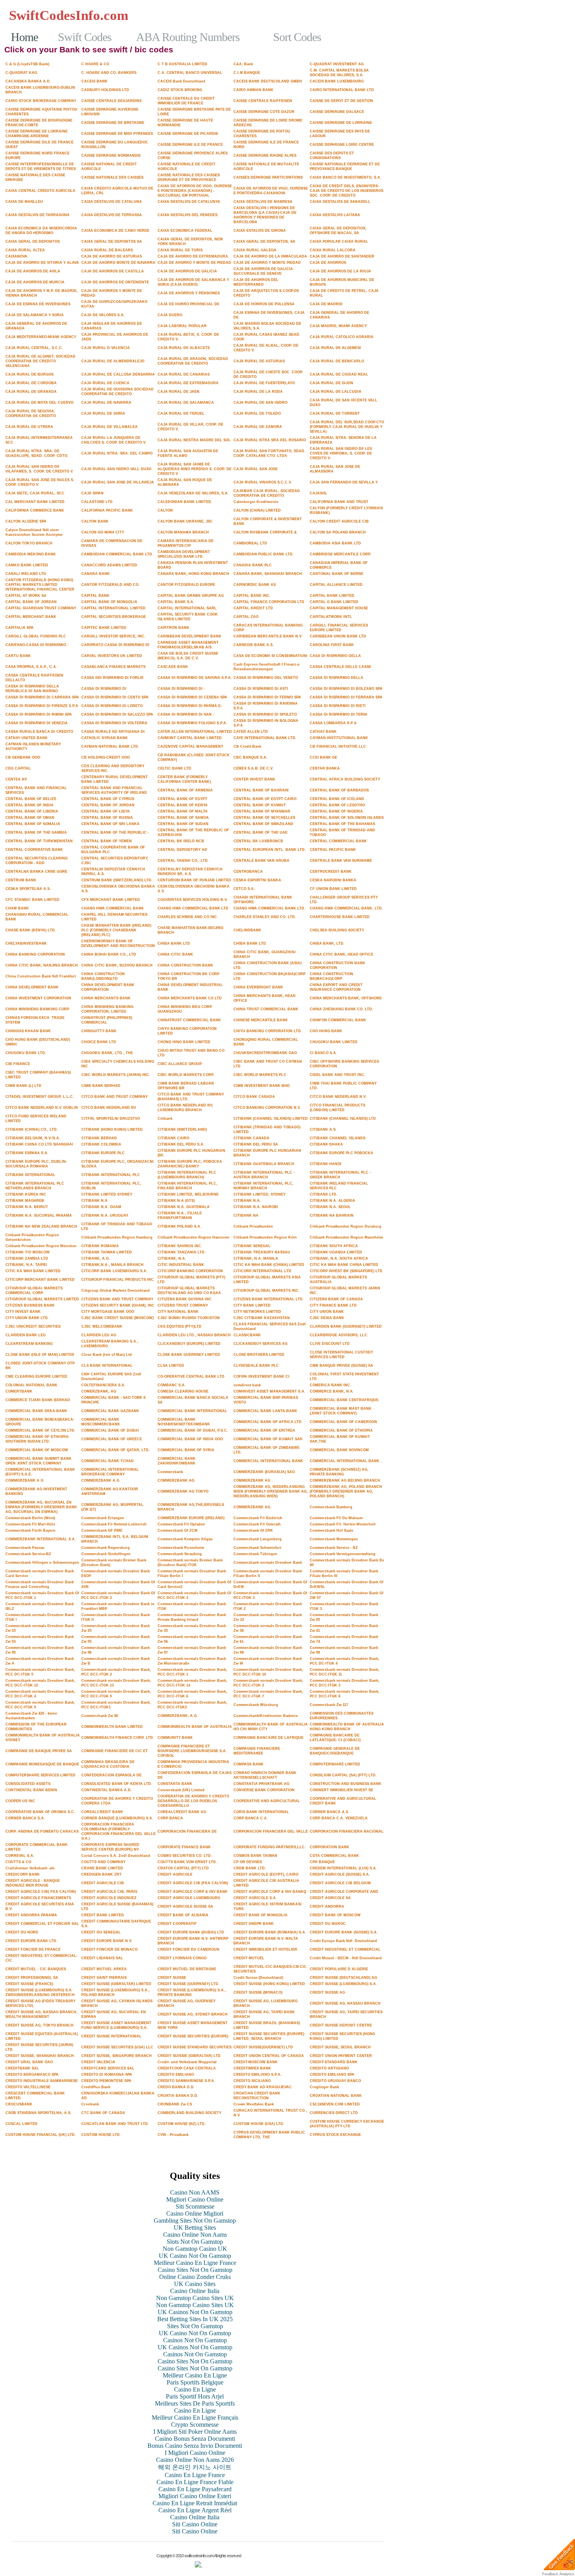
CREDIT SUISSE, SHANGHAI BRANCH (40, 2056)
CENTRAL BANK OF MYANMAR (262, 811)
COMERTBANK (19, 1391)
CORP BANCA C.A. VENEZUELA (339, 1818)
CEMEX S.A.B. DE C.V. (253, 768)
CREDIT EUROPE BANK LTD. (31, 1941)
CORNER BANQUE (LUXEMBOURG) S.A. (117, 1818)
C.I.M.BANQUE (247, 73)
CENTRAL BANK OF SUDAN (183, 824)
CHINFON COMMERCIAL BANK (338, 1020)
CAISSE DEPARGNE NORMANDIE (111, 156)
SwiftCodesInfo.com (69, 16)
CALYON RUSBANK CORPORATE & (265, 532)
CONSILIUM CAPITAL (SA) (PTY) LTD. (343, 1775)
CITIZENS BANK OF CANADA (336, 1299)
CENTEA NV (16, 779)
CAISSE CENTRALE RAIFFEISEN (263, 101)
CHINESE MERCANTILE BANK (261, 1020)
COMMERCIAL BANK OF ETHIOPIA (341, 1430)
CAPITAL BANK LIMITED (332, 596)
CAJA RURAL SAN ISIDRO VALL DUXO (116, 469)
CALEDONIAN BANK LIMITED (184, 502)
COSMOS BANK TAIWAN (255, 1856)
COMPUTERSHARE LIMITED (335, 1764)
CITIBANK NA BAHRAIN (332, 1215)
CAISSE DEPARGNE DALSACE (337, 112)
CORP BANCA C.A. (251, 1818)
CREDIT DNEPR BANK (254, 1924)
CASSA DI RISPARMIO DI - (181, 689)
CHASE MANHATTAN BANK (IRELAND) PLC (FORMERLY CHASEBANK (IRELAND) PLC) (116, 930)
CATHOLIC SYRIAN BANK (105, 738)
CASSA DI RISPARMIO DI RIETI (338, 706)
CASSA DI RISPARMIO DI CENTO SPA (115, 697)
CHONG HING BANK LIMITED (184, 1042)
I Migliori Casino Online (195, 2453)
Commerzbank (170, 1472)
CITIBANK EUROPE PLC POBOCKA (341, 1153)
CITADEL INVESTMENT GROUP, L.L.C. (40, 1097)
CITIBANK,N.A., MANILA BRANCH (112, 1265)
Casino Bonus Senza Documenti (195, 2439)
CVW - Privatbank (173, 2135)
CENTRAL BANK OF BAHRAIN (261, 790)
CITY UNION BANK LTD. (27, 1318)
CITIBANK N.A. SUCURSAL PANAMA (39, 1215)
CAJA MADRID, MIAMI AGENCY (338, 326)
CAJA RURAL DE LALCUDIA (336, 392)
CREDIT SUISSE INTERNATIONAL (111, 2036)
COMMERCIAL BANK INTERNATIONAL (192, 1411)
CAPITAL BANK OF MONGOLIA (109, 602)
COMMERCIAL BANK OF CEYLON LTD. (40, 1430)
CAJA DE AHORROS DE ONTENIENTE (115, 282)
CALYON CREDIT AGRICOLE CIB (339, 521)
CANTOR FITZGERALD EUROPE (186, 585)
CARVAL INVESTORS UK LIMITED (112, 656)
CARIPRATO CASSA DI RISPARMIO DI (115, 645)
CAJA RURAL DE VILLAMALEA (110, 427)
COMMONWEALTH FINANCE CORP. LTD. (118, 1738)
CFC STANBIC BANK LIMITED (32, 900)
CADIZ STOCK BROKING (180, 90)
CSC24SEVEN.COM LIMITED (335, 2104)
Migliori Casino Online (195, 2199)
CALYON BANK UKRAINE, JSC (185, 521)
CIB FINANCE (18, 1064)
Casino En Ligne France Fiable (195, 2482)
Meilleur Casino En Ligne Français (195, 2418)
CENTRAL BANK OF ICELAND (337, 799)
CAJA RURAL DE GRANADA (31, 392)
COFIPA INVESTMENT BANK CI (261, 1377)
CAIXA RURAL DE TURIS (180, 250)
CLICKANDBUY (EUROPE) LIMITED (189, 1344)
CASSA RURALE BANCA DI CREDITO (39, 732)
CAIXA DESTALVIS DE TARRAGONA (38, 215)
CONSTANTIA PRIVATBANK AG (261, 1784)
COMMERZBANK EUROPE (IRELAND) (191, 1518)
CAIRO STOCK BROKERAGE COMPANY (41, 101)
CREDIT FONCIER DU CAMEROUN (189, 1949)
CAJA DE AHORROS (328, 263)
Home (24, 37)
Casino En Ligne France (195, 2475)
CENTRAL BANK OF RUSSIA (107, 818)
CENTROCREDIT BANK (331, 872)
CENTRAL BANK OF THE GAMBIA (36, 832)
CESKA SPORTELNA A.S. (28, 889)
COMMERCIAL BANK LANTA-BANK (265, 1411)
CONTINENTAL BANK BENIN (31, 1790)
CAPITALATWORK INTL (331, 617)
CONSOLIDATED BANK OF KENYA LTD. (117, 1784)
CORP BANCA (170, 1818)
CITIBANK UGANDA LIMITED (336, 1252)
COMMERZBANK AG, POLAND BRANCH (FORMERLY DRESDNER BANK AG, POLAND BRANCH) (346, 1491)
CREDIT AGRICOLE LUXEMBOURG (189, 1898)
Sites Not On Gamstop (195, 2326)
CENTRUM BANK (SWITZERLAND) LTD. (117, 880)
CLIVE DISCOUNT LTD (330, 1344)
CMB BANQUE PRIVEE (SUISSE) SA (341, 1366)
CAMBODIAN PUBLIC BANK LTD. (264, 554)
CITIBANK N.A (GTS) (176, 1201)
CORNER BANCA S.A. (25, 1818)
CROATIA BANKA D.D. (178, 2096)
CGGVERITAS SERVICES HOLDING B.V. (193, 900)
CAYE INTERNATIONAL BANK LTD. (265, 738)
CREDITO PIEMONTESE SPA (106, 2081)
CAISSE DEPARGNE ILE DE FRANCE (190, 145)
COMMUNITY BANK (175, 1738)
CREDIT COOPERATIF (177, 1924)
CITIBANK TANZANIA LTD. (182, 1252)
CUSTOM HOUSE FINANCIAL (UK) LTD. (41, 2135)
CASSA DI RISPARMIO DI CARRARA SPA (42, 697)
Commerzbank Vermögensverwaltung (343, 1554)
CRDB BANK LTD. (250, 1868)
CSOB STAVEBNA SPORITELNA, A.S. (39, 2113)
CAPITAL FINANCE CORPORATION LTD (269, 602)
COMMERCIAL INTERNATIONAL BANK (268, 1461)
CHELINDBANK (247, 930)
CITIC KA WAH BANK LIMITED (33, 1271)
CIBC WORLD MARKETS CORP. (186, 1075)
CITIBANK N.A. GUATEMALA (184, 1207)
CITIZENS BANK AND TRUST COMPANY (117, 1299)
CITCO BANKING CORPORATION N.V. (267, 1108)
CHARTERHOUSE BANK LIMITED (340, 917)
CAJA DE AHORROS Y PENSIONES (189, 293)
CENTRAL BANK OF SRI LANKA (111, 824)
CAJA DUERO (170, 315)
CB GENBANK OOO (23, 757)
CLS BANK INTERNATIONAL (107, 1366)
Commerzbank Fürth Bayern (31, 1531)
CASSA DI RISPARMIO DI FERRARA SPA (346, 697)
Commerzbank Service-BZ (28, 1554)
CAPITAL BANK (95, 596)
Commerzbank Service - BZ (334, 1548)
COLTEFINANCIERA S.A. (103, 1385)
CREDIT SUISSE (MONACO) (258, 1992)
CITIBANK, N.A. (172, 1258)
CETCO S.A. (244, 889)
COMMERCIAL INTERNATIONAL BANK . (346, 1461)
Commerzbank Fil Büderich (258, 1518)
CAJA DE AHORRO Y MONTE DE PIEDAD (194, 263)
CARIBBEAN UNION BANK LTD (338, 636)
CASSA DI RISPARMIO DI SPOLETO (265, 714)
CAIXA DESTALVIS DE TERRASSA (112, 215)
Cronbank (90, 2104)
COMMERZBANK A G (24, 1480)
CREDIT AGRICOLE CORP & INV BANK (193, 1892)
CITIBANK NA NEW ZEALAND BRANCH (41, 1226)
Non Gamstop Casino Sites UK (195, 2298)
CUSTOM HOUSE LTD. (101, 2135)
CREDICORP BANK (23, 1874)
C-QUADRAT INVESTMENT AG (337, 64)
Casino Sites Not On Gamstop (195, 2270)
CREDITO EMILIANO (176, 2075)
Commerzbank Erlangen (103, 1518)
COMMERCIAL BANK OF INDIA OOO (190, 1439)
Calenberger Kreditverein (256, 502)
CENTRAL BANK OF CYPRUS (108, 799)
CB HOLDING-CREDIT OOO (106, 757)
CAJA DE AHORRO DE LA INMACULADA (270, 256)
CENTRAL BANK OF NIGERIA (336, 811)
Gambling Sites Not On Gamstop (342, 22)
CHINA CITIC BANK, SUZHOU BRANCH (117, 965)
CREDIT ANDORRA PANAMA (31, 1915)
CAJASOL (319, 493)
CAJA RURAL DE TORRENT (335, 414)
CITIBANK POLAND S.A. (180, 1226)
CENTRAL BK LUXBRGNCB (258, 841)
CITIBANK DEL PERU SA (256, 1144)
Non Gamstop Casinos (355, 15)
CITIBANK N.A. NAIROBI (256, 1207)
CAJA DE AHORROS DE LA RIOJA (341, 271)
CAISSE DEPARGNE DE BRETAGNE (113, 123)
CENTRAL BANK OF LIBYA (106, 811)
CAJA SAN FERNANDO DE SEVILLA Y (344, 482)
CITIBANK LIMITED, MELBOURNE (188, 1194)
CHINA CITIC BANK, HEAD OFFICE (341, 954)
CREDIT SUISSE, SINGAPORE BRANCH (117, 2056)
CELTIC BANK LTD (174, 768)
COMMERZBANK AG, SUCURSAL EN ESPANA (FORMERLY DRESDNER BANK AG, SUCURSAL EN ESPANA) (41, 1507)
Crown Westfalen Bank (254, 2104)
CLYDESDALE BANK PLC (256, 1366)
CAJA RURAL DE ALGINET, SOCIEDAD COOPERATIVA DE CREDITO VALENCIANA (40, 361)
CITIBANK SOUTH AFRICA (334, 1246)
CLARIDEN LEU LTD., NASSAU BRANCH (194, 1335)
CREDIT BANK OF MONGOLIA (261, 1915)
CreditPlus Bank (96, 2087)
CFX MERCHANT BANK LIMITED (111, 900)
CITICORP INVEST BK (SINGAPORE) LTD (346, 1271)
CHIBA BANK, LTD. (327, 943)
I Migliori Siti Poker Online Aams (195, 2432)
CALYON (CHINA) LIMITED (257, 510)
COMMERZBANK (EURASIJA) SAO (264, 1472)
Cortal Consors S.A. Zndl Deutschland (116, 1856)
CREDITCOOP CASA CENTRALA (187, 2068)
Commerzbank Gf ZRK (253, 1531)
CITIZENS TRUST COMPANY (183, 1305)
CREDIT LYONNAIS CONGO (182, 1958)
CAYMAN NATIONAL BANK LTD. (110, 746)
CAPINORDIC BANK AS (255, 585)
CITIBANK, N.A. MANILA (256, 1258)
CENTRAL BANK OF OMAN (30, 818)
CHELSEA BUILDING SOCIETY (337, 930)
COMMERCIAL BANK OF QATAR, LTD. (116, 1450)
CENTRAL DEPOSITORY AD (182, 850)
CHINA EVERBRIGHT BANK (258, 987)
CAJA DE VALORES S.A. (103, 315)
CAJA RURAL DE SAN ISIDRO (261, 403)
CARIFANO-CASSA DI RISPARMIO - (37, 645)
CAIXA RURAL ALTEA (25, 250)
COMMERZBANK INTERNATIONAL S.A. (41, 1539)
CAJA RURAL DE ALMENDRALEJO (113, 361)
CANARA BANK (96, 574)
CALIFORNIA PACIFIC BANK (107, 510)
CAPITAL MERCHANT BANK (31, 617)
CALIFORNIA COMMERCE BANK (35, 510)
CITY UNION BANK (327, 1312)
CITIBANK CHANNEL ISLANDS (338, 1138)
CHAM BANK (17, 908)
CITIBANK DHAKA (326, 1144)
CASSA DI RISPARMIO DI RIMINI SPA (39, 714)
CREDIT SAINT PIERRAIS (104, 1978)
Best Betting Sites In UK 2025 (195, 2319)
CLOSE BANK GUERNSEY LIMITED (189, 1355)
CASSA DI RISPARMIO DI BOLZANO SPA (346, 689)
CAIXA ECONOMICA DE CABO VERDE (115, 231)
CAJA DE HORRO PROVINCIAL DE (189, 304)
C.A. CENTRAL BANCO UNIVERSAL (190, 73)
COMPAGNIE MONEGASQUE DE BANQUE (42, 1764)
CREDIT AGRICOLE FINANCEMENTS (38, 1898)
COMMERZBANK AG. (252, 1507)
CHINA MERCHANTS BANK (106, 998)
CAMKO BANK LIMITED (27, 565)
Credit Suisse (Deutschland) (258, 1978)
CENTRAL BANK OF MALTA (183, 811)
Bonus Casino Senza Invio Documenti (195, 2446)
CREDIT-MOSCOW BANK (256, 2062)
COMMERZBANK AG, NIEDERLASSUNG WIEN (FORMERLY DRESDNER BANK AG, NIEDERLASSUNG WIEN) (271, 1491)
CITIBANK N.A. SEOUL (330, 1207)
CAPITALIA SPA (20, 628)
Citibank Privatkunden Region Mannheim (346, 1237)
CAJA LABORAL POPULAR (182, 326)
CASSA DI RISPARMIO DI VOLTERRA (114, 723)
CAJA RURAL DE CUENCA (105, 383)
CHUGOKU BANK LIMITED (334, 1042)
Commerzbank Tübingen (255, 1554)
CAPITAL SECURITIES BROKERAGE (114, 617)
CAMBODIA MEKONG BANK (31, 554)
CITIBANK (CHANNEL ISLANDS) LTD (343, 1119)
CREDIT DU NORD (22, 1932)
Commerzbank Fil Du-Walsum (336, 1518)
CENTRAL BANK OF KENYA (183, 805)
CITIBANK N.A (94, 1201)
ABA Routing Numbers (188, 37)
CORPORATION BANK (330, 1847)
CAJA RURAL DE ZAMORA (258, 427)
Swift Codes (85, 37)
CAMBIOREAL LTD (250, 543)
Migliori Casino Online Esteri (195, 2496)
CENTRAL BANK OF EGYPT (182, 799)
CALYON (165, 510)
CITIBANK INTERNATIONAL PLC (111, 1175)
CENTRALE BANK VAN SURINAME (341, 861)
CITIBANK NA (246, 1215)
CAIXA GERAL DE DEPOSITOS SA (112, 242)
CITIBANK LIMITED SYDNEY (107, 1194)
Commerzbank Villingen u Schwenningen (42, 1563)
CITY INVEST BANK (23, 1312)
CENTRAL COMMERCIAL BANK (338, 841)
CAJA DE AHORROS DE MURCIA (35, 282)
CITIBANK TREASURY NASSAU (262, 1252)
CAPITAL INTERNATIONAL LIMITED (113, 608)
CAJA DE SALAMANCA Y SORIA (35, 315)
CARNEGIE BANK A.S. (254, 645)
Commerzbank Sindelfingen (106, 1554)
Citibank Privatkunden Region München (41, 1246)
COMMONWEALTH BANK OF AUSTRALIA (195, 1727)
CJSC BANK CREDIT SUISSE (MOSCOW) (118, 1318)
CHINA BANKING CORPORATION (35, 954)
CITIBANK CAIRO (173, 1138)
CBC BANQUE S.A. (251, 757)
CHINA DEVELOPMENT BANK (32, 987)
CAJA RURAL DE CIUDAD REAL (339, 374)
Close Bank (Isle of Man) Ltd (107, 1355)
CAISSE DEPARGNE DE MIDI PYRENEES (117, 134)
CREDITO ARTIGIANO (329, 2068)
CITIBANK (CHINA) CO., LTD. (32, 1130)
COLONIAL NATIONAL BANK (31, 1385)
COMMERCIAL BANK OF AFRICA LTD (268, 1422)
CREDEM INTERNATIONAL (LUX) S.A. (343, 1868)
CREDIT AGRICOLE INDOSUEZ (109, 1898)
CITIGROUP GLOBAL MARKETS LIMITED (42, 1299)
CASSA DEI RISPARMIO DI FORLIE (112, 678)
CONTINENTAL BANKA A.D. (107, 1790)
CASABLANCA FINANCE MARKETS (113, 667)
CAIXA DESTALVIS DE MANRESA (263, 202)
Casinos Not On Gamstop (176, 15)
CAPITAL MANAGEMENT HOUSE (339, 608)
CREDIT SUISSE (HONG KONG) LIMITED (269, 1984)
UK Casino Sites (195, 2284)
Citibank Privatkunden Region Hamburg (117, 1237)
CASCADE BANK (173, 667)
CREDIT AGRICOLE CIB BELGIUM (340, 1883)
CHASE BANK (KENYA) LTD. (31, 930)
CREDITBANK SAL (22, 2068)
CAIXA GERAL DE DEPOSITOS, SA (264, 242)
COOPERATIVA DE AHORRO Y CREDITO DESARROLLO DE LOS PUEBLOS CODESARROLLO (193, 1801)
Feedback (550, 2574)
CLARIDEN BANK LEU (26, 1335)
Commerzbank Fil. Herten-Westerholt (343, 1524)
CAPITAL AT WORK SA (26, 596)
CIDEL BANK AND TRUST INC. (338, 1075)
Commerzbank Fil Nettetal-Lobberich (114, 1524)
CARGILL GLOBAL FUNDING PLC (36, 636)
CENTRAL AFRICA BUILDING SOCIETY (345, 779)
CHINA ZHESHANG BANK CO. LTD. (341, 1009)
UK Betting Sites (195, 2228)
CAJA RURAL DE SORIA (103, 414)
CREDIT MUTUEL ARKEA (104, 1969)
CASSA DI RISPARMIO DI (104, 689)
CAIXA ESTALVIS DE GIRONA (260, 231)
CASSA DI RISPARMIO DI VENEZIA (37, 723)
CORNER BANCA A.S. (330, 1812)
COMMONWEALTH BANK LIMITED (112, 1727)
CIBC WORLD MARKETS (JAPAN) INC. (116, 1075)
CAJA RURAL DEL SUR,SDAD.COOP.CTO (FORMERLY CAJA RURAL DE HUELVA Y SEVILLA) (347, 427)
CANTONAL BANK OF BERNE (337, 574)
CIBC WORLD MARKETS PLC (260, 1075)
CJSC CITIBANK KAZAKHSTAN (262, 1318)
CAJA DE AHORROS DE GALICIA (187, 271)
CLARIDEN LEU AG (99, 1335)
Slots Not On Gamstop (195, 2242)
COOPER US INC (20, 1801)
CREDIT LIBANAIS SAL (102, 1958)
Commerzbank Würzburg (256, 1705)
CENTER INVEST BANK (254, 779)
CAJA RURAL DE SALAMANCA (186, 403)
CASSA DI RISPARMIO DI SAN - (186, 714)
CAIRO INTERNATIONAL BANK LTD (342, 90)
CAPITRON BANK (173, 628)
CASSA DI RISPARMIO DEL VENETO (266, 678)
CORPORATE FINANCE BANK (184, 1847)
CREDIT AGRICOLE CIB (103, 1883)
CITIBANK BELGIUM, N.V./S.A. (33, 1138)
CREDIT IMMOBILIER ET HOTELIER (265, 1949)
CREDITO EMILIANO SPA (332, 2075)
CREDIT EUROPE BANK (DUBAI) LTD (191, 1932)
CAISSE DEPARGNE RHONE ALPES (265, 156)
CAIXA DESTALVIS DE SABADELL (340, 202)
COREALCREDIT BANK (102, 1812)
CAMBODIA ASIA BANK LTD (335, 543)
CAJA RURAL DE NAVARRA (106, 403)
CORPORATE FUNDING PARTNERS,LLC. (270, 1847)
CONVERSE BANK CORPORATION (264, 1790)
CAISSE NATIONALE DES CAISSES (112, 177)
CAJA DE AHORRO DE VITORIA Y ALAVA (42, 263)
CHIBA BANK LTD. (250, 943)
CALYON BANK (95, 521)
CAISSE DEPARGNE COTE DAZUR (264, 112)
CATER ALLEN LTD (251, 732)
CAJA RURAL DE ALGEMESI (335, 348)
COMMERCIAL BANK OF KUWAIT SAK (268, 1439)
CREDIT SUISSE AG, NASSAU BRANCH (345, 2003)
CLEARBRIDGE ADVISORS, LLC (339, 1335)
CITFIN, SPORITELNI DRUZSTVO (111, 1119)
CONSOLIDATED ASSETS (28, 1784)
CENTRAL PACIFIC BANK (333, 850)
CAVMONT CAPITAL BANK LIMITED (190, 738)
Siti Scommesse (195, 2206)
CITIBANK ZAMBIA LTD (27, 1258)
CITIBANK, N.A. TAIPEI (26, 1265)
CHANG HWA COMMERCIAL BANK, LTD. (346, 908)
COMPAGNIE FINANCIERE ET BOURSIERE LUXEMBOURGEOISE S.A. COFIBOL (192, 1751)
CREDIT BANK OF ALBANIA (183, 1915)
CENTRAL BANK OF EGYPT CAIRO (265, 799)
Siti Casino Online (195, 2524)
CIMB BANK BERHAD (101, 1086)
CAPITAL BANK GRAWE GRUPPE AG (191, 596)
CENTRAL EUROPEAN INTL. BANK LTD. (270, 850)
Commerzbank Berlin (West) (30, 1518)
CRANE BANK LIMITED (102, 1868)
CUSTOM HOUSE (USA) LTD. (259, 2124)
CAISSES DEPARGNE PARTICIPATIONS (268, 177)
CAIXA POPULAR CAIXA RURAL (339, 242)
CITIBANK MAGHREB (25, 1201)
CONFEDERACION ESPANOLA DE (111, 1775)
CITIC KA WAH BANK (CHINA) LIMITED (269, 1265)
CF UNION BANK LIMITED (333, 889)
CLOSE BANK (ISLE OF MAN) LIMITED (40, 1355)
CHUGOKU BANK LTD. (26, 1053)
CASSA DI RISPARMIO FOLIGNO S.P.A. (192, 723)
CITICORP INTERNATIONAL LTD (262, 1271)
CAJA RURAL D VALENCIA (106, 348)
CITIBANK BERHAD (99, 1138)
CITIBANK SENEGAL (252, 1246)
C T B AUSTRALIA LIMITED (182, 64)
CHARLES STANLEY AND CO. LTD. (265, 917)
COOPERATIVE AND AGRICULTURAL (267, 1801)
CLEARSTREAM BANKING (29, 1344)
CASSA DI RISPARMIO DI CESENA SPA (192, 697)
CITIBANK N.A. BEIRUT (27, 1207)
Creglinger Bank (324, 2087)
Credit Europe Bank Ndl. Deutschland (343, 1941)
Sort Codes (297, 37)
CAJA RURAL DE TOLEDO (257, 414)
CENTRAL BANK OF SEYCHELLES (264, 818)
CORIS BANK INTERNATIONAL (261, 1812)
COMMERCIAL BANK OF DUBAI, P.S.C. (193, 1430)
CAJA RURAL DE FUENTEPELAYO (264, 383)
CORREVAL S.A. (20, 1856)
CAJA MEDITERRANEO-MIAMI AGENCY (41, 337)
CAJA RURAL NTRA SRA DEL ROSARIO (270, 440)
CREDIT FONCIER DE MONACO (110, 1949)
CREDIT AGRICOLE (175, 1874)
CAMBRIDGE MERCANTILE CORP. (341, 554)
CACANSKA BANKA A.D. (28, 81)
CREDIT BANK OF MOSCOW (335, 1915)
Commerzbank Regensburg (106, 1548)
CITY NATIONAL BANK (178, 1312)
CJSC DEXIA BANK (327, 1318)
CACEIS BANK (94, 81)
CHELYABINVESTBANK (26, 943)
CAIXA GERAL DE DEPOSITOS (33, 242)
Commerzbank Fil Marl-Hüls (30, 1524)
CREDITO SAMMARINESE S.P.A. (186, 2081)
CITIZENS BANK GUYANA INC (185, 1299)
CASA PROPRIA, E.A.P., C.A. (31, 667)
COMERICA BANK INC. (331, 1385)
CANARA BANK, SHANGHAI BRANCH (268, 574)
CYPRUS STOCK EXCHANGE (335, 2135)
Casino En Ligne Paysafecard (195, 2489)
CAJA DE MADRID (326, 304)
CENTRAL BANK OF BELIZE (31, 799)
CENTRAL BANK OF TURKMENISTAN (39, 841)
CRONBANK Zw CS (175, 2104)
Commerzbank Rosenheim (181, 1548)
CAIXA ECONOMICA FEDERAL (185, 231)
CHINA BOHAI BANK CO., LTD (109, 954)
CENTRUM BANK (21, 880)
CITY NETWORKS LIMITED (257, 1312)
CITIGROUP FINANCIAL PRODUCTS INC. (118, 1280)
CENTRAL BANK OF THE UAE (261, 832)
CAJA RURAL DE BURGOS (30, 374)
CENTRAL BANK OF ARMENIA (185, 790)
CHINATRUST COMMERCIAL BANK (189, 1020)
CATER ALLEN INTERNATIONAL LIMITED (195, 732)
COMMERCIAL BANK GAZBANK (110, 1411)
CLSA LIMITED (171, 1366)
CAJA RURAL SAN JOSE (256, 469)
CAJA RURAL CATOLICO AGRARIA (342, 337)
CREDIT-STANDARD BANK (334, 2062)
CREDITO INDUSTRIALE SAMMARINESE (42, 2081)
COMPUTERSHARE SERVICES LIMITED (40, 1775)
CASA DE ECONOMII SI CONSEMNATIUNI (270, 656)
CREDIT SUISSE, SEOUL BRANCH (340, 2047)
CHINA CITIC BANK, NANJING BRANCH (42, 965)
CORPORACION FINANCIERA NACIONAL (347, 1831)
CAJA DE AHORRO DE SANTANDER (342, 256)
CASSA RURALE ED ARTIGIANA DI (113, 732)
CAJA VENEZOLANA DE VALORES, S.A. (193, 493)
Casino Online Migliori (195, 2213)
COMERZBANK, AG (99, 1391)
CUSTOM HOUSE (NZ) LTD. (182, 2124)
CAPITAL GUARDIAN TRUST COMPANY (41, 608)
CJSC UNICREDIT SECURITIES (33, 1326)
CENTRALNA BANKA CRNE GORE (36, 872)
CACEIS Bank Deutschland (181, 81)
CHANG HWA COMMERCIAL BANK (113, 908)
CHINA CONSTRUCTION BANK (185, 965)
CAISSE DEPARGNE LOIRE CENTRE (342, 145)
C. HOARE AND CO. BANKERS (109, 73)
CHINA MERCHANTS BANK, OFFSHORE (346, 998)
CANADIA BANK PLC (253, 565)
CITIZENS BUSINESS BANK (30, 1305)
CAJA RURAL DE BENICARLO (337, 361)
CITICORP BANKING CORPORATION (190, 1271)
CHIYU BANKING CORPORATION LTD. (268, 1031)
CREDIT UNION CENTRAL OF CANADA (269, 2056)
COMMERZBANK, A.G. (178, 1716)
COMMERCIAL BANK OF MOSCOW (37, 1450)
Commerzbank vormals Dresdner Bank (268, 1563)
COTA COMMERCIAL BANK (334, 1856)
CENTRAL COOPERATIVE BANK (34, 850)
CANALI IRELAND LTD (26, 574)
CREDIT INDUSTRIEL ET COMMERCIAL (345, 1949)
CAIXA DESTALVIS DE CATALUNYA (189, 202)
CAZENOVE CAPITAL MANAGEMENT (190, 746)
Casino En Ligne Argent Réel (195, 2510)
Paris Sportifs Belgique (195, 2382)
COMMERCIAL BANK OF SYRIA (186, 1450)
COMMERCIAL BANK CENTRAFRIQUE (344, 1400)
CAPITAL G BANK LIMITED (334, 602)
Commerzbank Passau (25, 1548)
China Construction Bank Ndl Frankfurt (41, 976)
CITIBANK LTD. (324, 1194)
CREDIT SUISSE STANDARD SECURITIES (195, 2047)
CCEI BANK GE (323, 757)
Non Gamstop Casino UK (195, 2249)
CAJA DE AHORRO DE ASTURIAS (112, 256)
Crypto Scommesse (195, 2425)
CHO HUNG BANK (326, 1031)
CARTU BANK (18, 656)
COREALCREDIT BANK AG (182, 1812)
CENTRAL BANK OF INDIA (30, 805)
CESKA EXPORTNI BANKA (257, 880)
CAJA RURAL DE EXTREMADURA (188, 383)
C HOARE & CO (95, 64)
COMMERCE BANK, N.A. (332, 1391)
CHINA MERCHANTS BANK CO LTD (190, 998)
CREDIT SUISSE (172, 1978)
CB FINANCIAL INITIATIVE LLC (338, 746)
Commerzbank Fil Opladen (181, 1524)
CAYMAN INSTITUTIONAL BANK (339, 738)
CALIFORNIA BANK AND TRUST (339, 502)
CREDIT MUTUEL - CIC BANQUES (36, 1969)
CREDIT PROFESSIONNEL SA (32, 1978)
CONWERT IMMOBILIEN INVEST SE (341, 1790)
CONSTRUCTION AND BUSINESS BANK (346, 1784)
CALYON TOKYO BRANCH (29, 543)
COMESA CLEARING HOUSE (183, 1391)
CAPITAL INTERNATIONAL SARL (187, 608)
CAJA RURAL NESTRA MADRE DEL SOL (194, 440)
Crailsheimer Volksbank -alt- (30, 1868)
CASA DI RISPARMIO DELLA (335, 656)
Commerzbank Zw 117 (329, 1705)
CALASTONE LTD (97, 502)
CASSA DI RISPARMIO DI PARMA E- (190, 706)
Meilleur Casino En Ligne (195, 2375)
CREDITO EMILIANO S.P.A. (258, 2075)
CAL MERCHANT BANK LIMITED (35, 502)
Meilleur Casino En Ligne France (195, 2263)
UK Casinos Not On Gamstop (195, 2312)
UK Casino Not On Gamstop (195, 2256)
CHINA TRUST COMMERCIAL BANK (266, 1009)
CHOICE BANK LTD (99, 1042)
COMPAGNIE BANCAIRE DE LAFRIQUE (269, 1738)
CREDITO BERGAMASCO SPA (32, 2075)
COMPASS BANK (249, 1764)
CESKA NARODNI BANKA (333, 880)
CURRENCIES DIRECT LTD (334, 2113)
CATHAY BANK (323, 732)
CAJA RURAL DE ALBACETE (184, 348)
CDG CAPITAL (18, 768)
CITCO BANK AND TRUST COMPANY (115, 1097)
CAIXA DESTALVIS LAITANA (335, 215)
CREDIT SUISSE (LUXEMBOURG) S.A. (343, 1984)
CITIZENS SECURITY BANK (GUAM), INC (118, 1305)
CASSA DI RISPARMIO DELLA (337, 678)
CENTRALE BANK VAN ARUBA (261, 861)
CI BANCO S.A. (323, 1053)
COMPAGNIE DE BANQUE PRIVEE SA (39, 1751)
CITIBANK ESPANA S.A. (27, 1153)
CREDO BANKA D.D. (176, 2087)
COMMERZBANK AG (176, 1480)
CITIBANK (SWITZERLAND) (182, 1130)
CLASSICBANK (247, 1335)
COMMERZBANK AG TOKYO (183, 1491)
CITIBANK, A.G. (96, 1258)
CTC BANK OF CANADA (103, 2113)
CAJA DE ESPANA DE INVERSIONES (38, 304)
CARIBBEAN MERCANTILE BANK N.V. (268, 636)
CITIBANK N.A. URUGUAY (105, 1215)
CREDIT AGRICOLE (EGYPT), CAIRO (266, 1874)
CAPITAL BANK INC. (252, 596)
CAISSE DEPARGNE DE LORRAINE (341, 123)
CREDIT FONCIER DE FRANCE (33, 1949)
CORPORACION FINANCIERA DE (187, 1831)
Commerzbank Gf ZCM (178, 1531)
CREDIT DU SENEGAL (101, 1932)
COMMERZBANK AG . (253, 1480)
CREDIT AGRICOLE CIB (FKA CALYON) (193, 1883)
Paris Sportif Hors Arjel (195, 2396)
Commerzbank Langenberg (258, 1539)
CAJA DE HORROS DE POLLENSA (264, 304)
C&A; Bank (243, 64)
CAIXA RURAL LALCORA (333, 250)
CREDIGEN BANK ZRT (102, 1874)
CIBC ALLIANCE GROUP (180, 1064)
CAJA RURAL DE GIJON (332, 383)
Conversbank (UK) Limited (181, 1790)
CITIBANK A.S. (323, 1130)
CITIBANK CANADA (252, 1138)
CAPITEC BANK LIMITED (104, 628)
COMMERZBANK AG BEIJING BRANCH (345, 1480)
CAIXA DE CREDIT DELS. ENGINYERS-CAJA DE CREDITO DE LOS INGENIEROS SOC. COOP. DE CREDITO (347, 191)
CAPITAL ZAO (246, 617)
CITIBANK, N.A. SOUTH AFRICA (339, 1258)
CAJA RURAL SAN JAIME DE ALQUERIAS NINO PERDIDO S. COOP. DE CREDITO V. (195, 469)
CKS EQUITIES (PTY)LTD (180, 1326)
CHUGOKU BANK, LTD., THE (107, 1053)
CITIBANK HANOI (326, 1164)
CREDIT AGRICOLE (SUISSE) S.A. (340, 1874)
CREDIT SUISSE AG (327, 1992)
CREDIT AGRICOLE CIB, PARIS (109, 1892)
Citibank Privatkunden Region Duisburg (346, 1226)
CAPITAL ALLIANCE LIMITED (336, 585)
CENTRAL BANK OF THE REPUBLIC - (115, 832)
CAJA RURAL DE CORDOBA (31, 383)
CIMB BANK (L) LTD (23, 1086)
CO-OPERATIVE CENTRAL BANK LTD (191, 1377)
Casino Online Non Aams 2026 (195, 2460)
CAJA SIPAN (93, 493)
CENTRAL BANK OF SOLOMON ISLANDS (347, 818)
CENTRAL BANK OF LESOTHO (337, 805)
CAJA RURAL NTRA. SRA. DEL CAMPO (117, 453)
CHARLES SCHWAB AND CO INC (187, 917)
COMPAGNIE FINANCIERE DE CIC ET (115, 1751)
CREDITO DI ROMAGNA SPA (107, 2075)
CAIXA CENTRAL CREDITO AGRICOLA (40, 191)
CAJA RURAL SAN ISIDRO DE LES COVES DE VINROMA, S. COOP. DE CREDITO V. (341, 453)
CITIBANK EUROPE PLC (103, 1153)
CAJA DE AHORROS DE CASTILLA (113, 271)
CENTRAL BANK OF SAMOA (183, 818)
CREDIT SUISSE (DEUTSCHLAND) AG (343, 1978)
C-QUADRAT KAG (21, 73)
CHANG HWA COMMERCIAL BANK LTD (193, 908)
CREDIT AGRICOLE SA (330, 1898)
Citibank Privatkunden (253, 1226)
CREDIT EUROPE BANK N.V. (107, 1941)
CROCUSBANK (19, 2104)
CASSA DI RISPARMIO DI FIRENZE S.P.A (42, 706)
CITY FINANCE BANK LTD (333, 1305)
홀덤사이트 (234, 15)
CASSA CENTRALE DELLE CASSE (341, 667)
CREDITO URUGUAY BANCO (335, 2081)
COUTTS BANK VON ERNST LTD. (187, 1862)
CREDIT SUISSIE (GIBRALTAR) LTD (189, 2056)
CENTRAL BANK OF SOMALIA (33, 824)
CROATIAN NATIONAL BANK (336, 2096)
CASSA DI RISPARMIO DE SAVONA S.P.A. (195, 678)
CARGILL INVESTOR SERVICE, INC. (113, 636)
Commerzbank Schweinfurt (257, 1548)
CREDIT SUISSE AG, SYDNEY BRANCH (193, 2014)
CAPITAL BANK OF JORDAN (31, 602)
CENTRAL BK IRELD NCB (181, 841)
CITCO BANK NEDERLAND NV (109, 1108)
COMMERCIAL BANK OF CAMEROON (343, 1422)
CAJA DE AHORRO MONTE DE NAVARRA (118, 263)
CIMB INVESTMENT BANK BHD (262, 1086)
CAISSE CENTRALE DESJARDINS (111, 101)
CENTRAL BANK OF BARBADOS (339, 790)
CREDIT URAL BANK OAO (29, 2062)
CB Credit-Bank (247, 746)
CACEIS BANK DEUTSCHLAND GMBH (268, 81)
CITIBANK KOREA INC (26, 1194)
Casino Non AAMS (195, 2192)
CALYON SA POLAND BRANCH (338, 532)
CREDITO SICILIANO (252, 2081)
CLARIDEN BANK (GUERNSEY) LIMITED (346, 1326)
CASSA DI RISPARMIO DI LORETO (112, 706)
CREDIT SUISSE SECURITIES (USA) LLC (117, 2047)
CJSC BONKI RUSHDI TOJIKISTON (189, 1318)
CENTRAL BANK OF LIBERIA (32, 811)
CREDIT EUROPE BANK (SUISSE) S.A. (344, 1932)
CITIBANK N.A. (247, 1201)
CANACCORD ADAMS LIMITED (109, 565)
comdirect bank (247, 1385)
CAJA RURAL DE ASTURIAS (259, 361)
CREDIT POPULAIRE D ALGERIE (339, 1969)
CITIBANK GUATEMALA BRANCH (264, 1164)
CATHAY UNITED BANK (27, 738)
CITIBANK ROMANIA (100, 1246)
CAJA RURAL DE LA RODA (258, 392)
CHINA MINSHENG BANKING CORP (37, 1009)
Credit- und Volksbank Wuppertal (187, 2062)
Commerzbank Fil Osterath (257, 1524)
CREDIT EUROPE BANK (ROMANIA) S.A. (270, 1932)
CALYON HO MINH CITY (103, 532)
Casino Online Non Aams (195, 2235)
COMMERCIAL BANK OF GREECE (112, 1439)
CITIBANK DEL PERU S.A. (181, 1144)
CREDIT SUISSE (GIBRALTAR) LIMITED (116, 1984)
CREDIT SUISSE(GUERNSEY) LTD (263, 2047)
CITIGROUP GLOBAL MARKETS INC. (267, 1291)
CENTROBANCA (248, 872)
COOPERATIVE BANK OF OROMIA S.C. (40, 1812)
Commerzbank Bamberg (331, 1507)
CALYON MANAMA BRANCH (183, 532)
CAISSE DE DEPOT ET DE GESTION (341, 101)
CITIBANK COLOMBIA (101, 1144)
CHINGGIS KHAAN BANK (28, 1031)
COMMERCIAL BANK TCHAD (108, 1461)
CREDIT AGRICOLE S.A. (255, 1898)
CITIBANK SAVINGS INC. (180, 1246)
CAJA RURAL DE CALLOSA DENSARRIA (118, 374)
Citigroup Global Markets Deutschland (116, 1291)
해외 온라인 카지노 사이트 (195, 2467)
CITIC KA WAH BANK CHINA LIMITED (344, 1265)
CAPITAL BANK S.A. (176, 602)
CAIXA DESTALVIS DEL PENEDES (188, 215)
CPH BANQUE (322, 1862)
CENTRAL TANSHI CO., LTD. (183, 861)
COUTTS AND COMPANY (103, 1862)
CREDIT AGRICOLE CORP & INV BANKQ (270, 1892)
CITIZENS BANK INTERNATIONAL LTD (268, 1299)
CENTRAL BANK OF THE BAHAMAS (342, 824)
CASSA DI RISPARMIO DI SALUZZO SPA (117, 714)
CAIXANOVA (16, 256)
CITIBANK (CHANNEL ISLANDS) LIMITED (271, 1119)
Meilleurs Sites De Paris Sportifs (195, 2403)
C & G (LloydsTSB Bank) (27, 64)
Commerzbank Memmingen (334, 1539)
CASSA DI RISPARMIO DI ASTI (261, 689)
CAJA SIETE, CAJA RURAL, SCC (35, 493)
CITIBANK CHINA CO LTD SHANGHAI (39, 1144)
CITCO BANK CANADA (254, 1097)
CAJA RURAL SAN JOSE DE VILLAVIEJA (118, 482)
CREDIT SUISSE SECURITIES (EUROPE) (193, 2036)
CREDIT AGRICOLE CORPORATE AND (344, 1892)
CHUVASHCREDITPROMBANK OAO (265, 1053)
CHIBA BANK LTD (174, 943)
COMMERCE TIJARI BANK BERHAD (38, 1400)
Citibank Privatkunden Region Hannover (194, 1237)
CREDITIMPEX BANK (252, 2068)
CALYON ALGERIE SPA (26, 521)
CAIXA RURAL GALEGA (255, 250)
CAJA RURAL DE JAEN (179, 392)
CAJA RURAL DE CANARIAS (184, 374)
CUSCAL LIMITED (22, 2124)
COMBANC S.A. (172, 1385)
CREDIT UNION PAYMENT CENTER (341, 2056)
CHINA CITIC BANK (175, 954)
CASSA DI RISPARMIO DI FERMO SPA (267, 697)
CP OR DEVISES (248, 1862)
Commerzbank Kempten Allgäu (185, 1539)
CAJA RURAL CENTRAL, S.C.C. (34, 348)
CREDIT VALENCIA (98, 2062)
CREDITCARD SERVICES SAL (108, 2068)
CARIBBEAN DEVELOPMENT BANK (190, 636)
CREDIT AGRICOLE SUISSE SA (185, 1906)
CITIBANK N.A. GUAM (101, 1207)
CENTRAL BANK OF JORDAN (108, 805)
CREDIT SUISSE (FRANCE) (29, 1984)
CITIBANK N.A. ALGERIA (332, 1201)
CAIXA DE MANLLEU (24, 202)
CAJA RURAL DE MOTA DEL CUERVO (40, 403)
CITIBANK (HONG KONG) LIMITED (112, 1130)
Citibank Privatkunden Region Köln (265, 1237)
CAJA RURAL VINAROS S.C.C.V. (263, 482)
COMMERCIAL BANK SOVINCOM (339, 1450)
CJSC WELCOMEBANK (102, 1326)
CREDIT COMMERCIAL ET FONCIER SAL (42, 1924)
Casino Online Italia (195, 2291)
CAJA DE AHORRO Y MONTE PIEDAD (267, 263)
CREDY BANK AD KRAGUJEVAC (263, 2087)
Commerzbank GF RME (102, 1531)
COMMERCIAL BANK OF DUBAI (110, 1430)
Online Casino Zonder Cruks (195, 2277)
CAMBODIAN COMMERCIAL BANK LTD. (117, 554)
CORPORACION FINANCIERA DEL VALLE (271, 1831)
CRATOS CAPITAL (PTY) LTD (183, 1868)
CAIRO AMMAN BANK (253, 90)
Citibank (165, 1119)
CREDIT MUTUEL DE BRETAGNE (187, 1969)
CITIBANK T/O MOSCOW (28, 1252)
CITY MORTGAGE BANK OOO (108, 1312)
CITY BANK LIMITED (252, 1305)
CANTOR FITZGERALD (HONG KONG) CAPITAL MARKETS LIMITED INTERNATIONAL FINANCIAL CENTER (40, 585)
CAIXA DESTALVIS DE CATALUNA (112, 202)
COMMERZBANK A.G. (101, 1480)
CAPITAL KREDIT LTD (253, 608)
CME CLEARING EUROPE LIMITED (36, 1377)
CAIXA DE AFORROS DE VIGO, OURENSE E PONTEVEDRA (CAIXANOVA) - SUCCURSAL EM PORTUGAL (195, 191)
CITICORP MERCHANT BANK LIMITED (40, 1280)
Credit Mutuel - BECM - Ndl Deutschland (346, 1958)
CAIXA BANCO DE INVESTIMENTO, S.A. (346, 177)
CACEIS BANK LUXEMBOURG (337, 81)
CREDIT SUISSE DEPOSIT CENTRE (341, 2025)
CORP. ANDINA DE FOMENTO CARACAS (42, 1831)
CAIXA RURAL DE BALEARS (107, 250)
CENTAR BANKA (325, 768)
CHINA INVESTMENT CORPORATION (38, 998)
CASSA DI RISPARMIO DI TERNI (339, 714)
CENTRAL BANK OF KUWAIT (260, 805)
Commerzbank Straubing (180, 1554)
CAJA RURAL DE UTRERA (29, 427)
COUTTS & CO (18, 1862)
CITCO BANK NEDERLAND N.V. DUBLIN (42, 1108)
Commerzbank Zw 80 (100, 1716)
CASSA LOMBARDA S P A (333, 723)
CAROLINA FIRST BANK (332, 645)
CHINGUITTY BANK (99, 1031)
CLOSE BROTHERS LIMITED (259, 1355)
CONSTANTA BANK (175, 1784)
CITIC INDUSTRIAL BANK (181, 1265)
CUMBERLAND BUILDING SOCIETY (190, 2113)
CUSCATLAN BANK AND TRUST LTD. (115, 2124)
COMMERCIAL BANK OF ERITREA (264, 1430)
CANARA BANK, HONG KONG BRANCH (193, 574)
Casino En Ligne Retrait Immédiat (195, 2503)
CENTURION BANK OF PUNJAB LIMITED (194, 880)
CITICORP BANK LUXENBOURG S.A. (114, 1271)
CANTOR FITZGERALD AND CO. (111, 585)
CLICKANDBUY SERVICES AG (261, 1344)
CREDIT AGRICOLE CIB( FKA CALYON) (41, 1892)
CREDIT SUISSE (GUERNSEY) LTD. (189, 1984)
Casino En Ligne (195, 2389)
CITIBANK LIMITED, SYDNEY (260, 1194)
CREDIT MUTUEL (249, 1958)
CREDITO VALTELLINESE (28, 2087)
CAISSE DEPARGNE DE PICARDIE (188, 134)
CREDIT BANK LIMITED (103, 1915)
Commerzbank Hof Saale (332, 1531)
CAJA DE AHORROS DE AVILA (33, 271)
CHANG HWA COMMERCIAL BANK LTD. (270, 908)
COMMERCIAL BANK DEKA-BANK (36, 1411)
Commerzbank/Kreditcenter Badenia (266, 1716)
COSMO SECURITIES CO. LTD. (185, 1856)
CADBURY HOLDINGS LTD (105, 90)
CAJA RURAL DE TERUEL (181, 414)
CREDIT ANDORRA (327, 1906)
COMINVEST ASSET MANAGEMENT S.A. (270, 1391)
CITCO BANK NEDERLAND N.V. (338, 1097)
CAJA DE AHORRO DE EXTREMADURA (193, 256)
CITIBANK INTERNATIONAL (31, 1175)
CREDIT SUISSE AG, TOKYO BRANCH (40, 2025)
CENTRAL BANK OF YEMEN (107, 841)
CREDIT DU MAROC (328, 1924)
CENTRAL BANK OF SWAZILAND (263, 824)
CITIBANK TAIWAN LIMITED (107, 1252)
